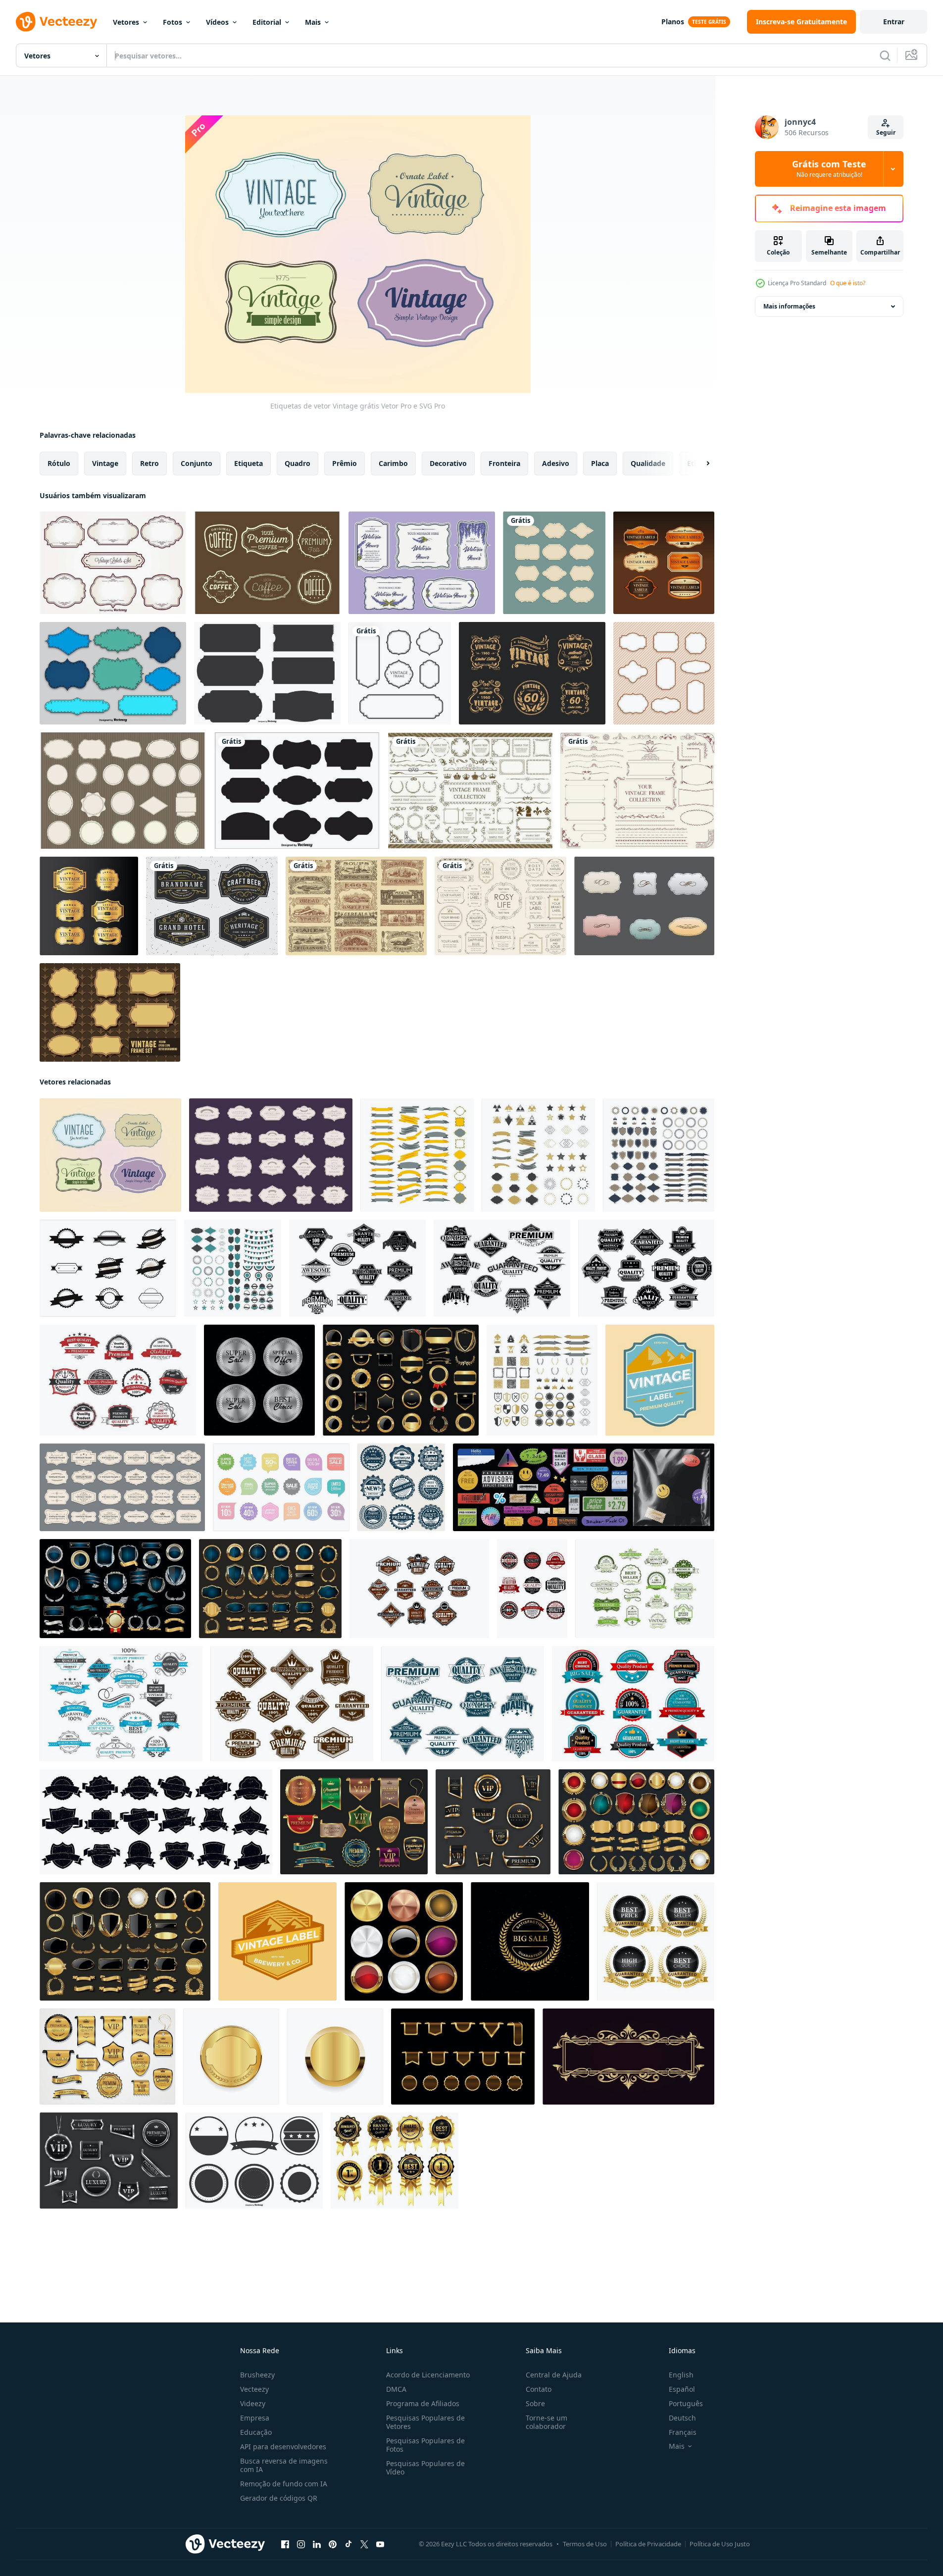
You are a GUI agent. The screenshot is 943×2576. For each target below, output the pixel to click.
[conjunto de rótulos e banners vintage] (118, 1380)
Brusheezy (257, 2375)
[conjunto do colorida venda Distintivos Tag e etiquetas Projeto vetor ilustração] (281, 1487)
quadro (298, 463)
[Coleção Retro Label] (664, 673)
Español (682, 2389)
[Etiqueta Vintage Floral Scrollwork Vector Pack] (532, 673)
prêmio (345, 463)
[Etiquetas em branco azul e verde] (113, 673)
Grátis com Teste (829, 169)
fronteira (504, 463)
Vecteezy (254, 2389)
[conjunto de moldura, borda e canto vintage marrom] (470, 791)
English (681, 2375)
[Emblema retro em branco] (254, 2161)
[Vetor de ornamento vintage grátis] (644, 906)
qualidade (648, 463)
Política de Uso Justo (720, 2544)
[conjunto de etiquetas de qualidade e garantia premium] (532, 1589)
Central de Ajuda (554, 2375)
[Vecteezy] (56, 22)
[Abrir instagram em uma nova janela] (301, 2544)
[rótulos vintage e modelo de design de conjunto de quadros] (554, 563)
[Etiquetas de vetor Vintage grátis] (110, 1155)
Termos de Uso (585, 2544)
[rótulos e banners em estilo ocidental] (292, 1704)
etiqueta (248, 463)
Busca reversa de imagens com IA (284, 2465)
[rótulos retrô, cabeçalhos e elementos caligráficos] (121, 1704)
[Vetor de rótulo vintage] (664, 563)
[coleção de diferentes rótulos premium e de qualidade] (419, 1589)
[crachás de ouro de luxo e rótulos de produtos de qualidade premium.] (656, 1941)
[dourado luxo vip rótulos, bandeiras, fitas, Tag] (493, 1822)
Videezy (253, 2403)
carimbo (393, 463)
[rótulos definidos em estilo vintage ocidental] (646, 1268)
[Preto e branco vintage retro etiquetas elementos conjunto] (108, 1268)
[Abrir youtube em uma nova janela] (380, 2544)
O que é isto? (848, 283)
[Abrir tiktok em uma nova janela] (348, 2544)
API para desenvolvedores (283, 2447)
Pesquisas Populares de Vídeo (425, 2468)
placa (600, 463)
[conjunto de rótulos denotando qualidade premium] (463, 1704)
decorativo (448, 463)
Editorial (267, 22)
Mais (313, 22)
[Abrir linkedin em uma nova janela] (317, 2544)
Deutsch (682, 2418)
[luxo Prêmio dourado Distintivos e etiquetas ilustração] (401, 1380)
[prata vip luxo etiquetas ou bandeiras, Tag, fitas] (109, 2161)
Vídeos (217, 22)
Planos (673, 22)
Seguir (886, 132)
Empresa (255, 2418)
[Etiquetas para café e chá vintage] (267, 563)
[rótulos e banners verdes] (645, 1589)
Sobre (535, 2403)
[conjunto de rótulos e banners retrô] (502, 1268)
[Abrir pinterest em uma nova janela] (333, 2544)
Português (686, 2403)
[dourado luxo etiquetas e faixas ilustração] (463, 2057)
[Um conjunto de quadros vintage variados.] (637, 791)
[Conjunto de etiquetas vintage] (113, 563)
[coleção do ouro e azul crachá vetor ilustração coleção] (115, 1589)
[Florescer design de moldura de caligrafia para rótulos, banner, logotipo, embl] (212, 906)
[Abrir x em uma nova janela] (364, 2544)
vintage (105, 463)
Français (683, 2432)
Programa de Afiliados (423, 2403)
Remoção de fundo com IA (284, 2484)
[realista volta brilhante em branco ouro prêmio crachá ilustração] (231, 2057)
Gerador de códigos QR (279, 2498)
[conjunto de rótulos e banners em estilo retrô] (357, 1268)
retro (149, 463)
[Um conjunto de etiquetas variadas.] (500, 906)
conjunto (197, 463)
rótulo (59, 463)
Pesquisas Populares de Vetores (425, 2422)
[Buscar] (885, 55)
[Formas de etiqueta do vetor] (267, 673)
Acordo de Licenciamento (428, 2375)
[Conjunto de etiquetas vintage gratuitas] (123, 791)
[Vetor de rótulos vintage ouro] (89, 906)
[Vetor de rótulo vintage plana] (660, 1380)
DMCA (396, 2389)
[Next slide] (699, 464)
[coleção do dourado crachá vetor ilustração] (636, 1822)
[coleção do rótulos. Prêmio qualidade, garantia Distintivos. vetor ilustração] (401, 1487)
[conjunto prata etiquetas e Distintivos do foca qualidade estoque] (259, 1380)
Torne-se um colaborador (546, 2422)
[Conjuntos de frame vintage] (110, 1012)
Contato (539, 2389)
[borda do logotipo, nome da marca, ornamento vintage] (628, 2057)
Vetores (126, 22)
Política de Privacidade (648, 2544)
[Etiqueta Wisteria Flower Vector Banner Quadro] (422, 563)
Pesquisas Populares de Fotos (425, 2445)
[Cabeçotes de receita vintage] (356, 906)
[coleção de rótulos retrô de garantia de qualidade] (633, 1704)
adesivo (556, 463)
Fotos (173, 22)
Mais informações (789, 306)
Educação (256, 2432)
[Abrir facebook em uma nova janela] (285, 2544)
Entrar (894, 22)
